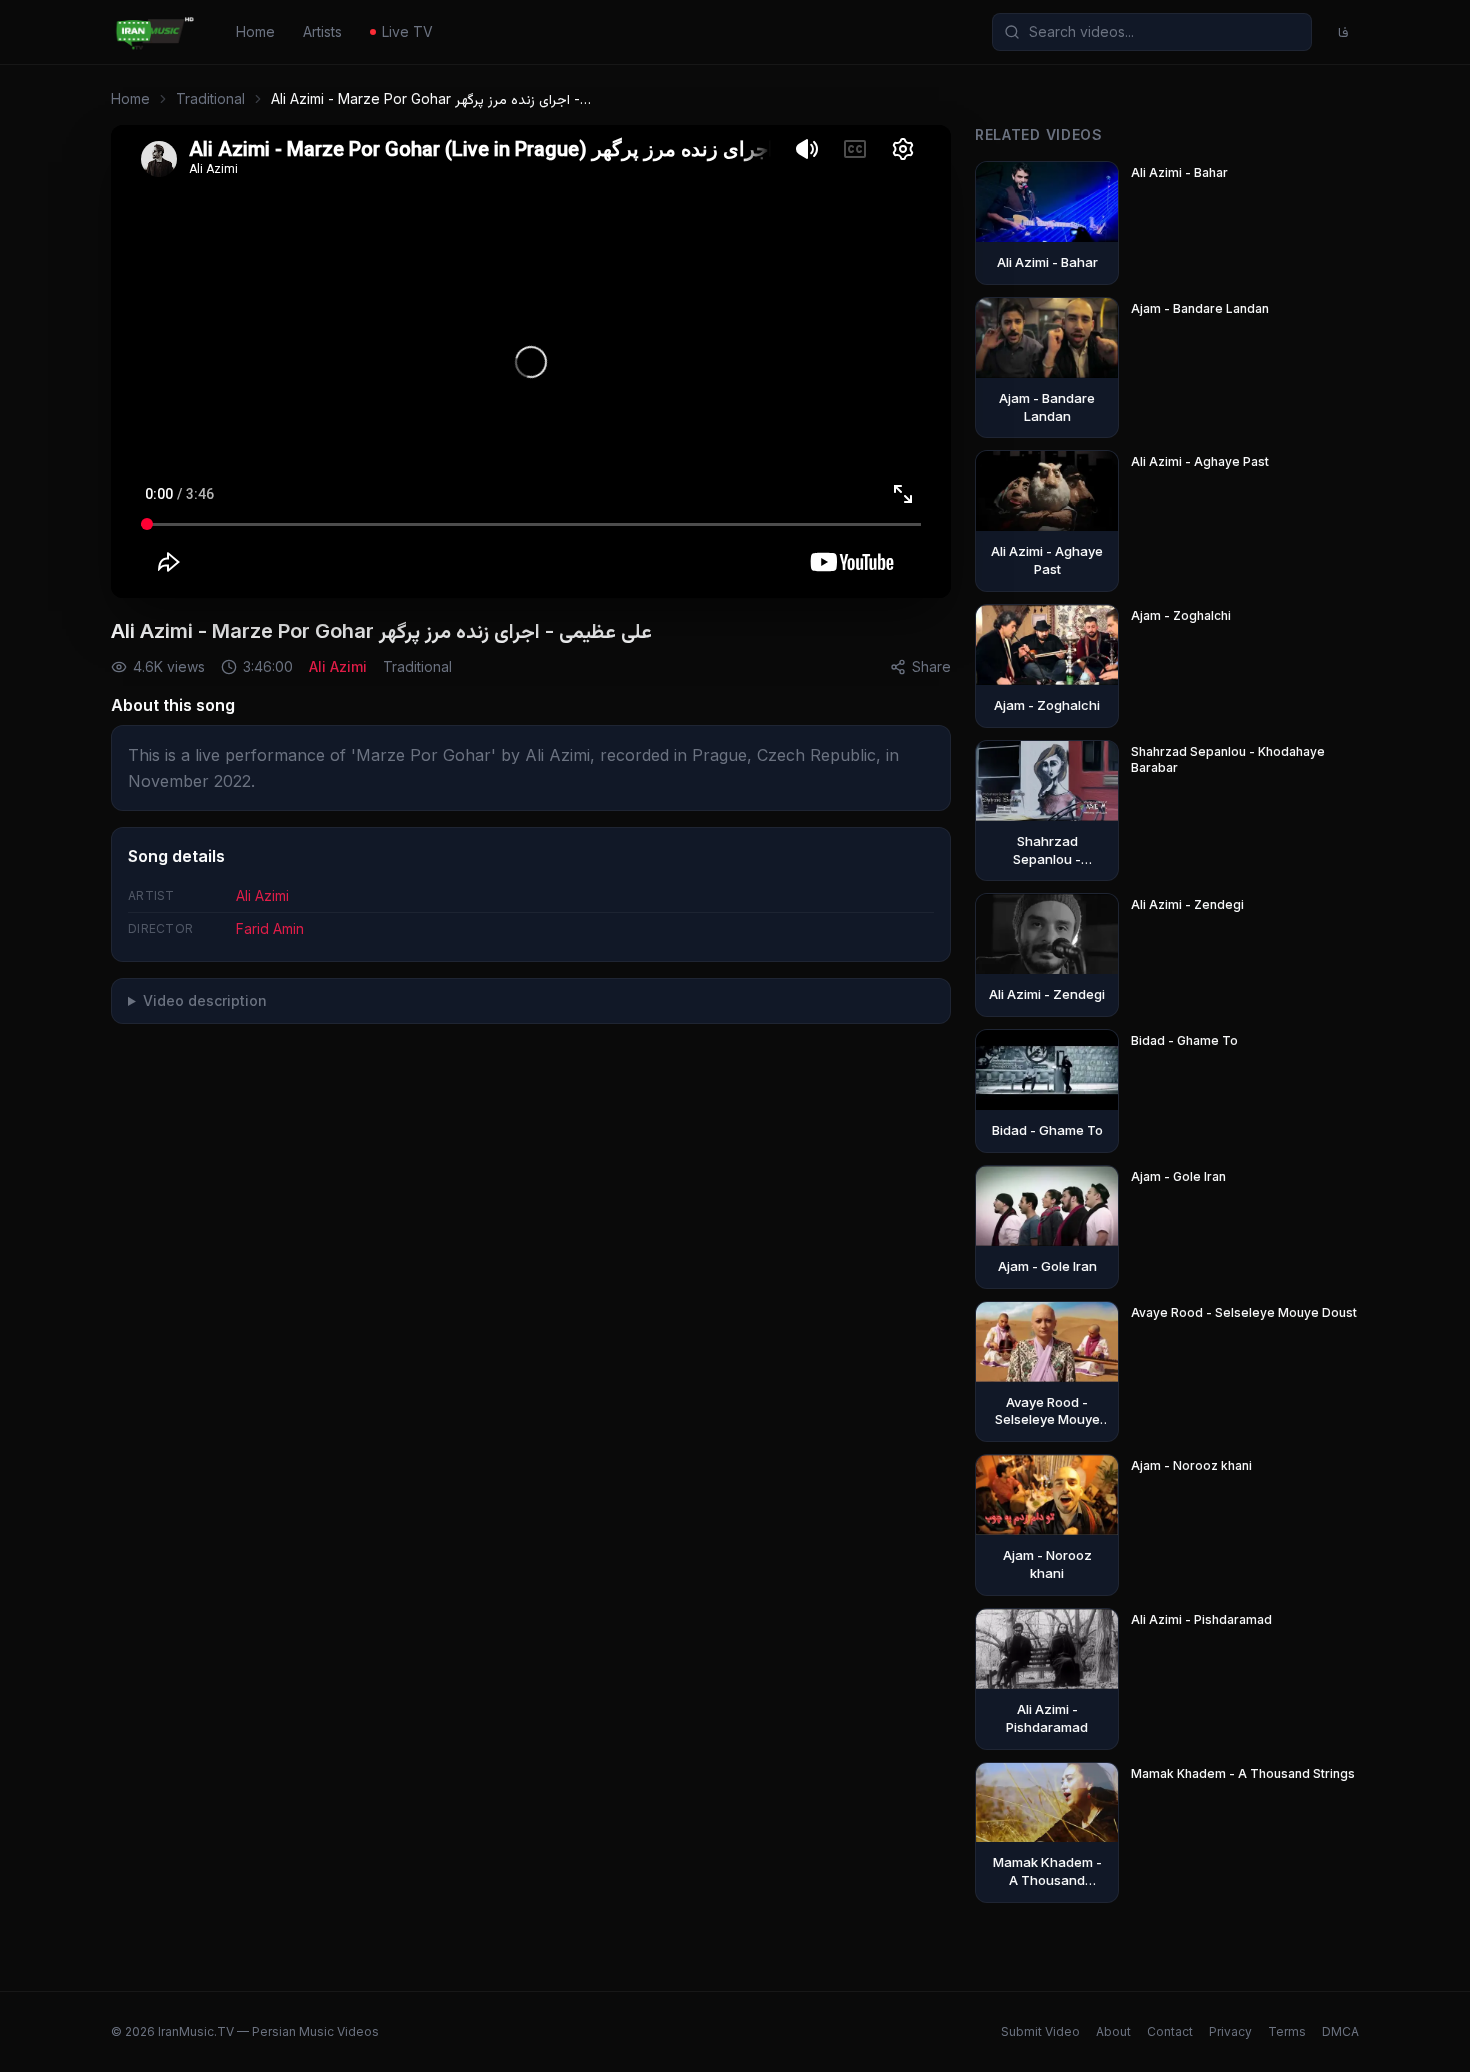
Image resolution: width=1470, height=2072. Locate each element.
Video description (205, 1000)
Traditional (210, 98)
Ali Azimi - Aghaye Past (1200, 461)
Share (931, 666)
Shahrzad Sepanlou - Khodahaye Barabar (1228, 759)
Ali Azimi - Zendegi (1187, 904)
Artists (322, 31)
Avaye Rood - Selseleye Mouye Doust (1244, 1312)
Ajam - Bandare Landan (1200, 308)
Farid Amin (270, 928)
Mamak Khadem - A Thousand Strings (1243, 1773)
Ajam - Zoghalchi (1181, 615)
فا (1343, 31)
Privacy (1230, 2031)
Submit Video (1040, 2031)
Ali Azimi (338, 666)
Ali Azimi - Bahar (1179, 172)
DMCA (1340, 2031)
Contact (1170, 2031)
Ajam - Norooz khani (1191, 1465)
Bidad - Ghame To (1184, 1040)
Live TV (407, 31)
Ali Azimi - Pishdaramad (1201, 1619)
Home (255, 31)
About (1113, 2031)
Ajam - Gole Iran (1178, 1176)
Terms (1287, 2031)
